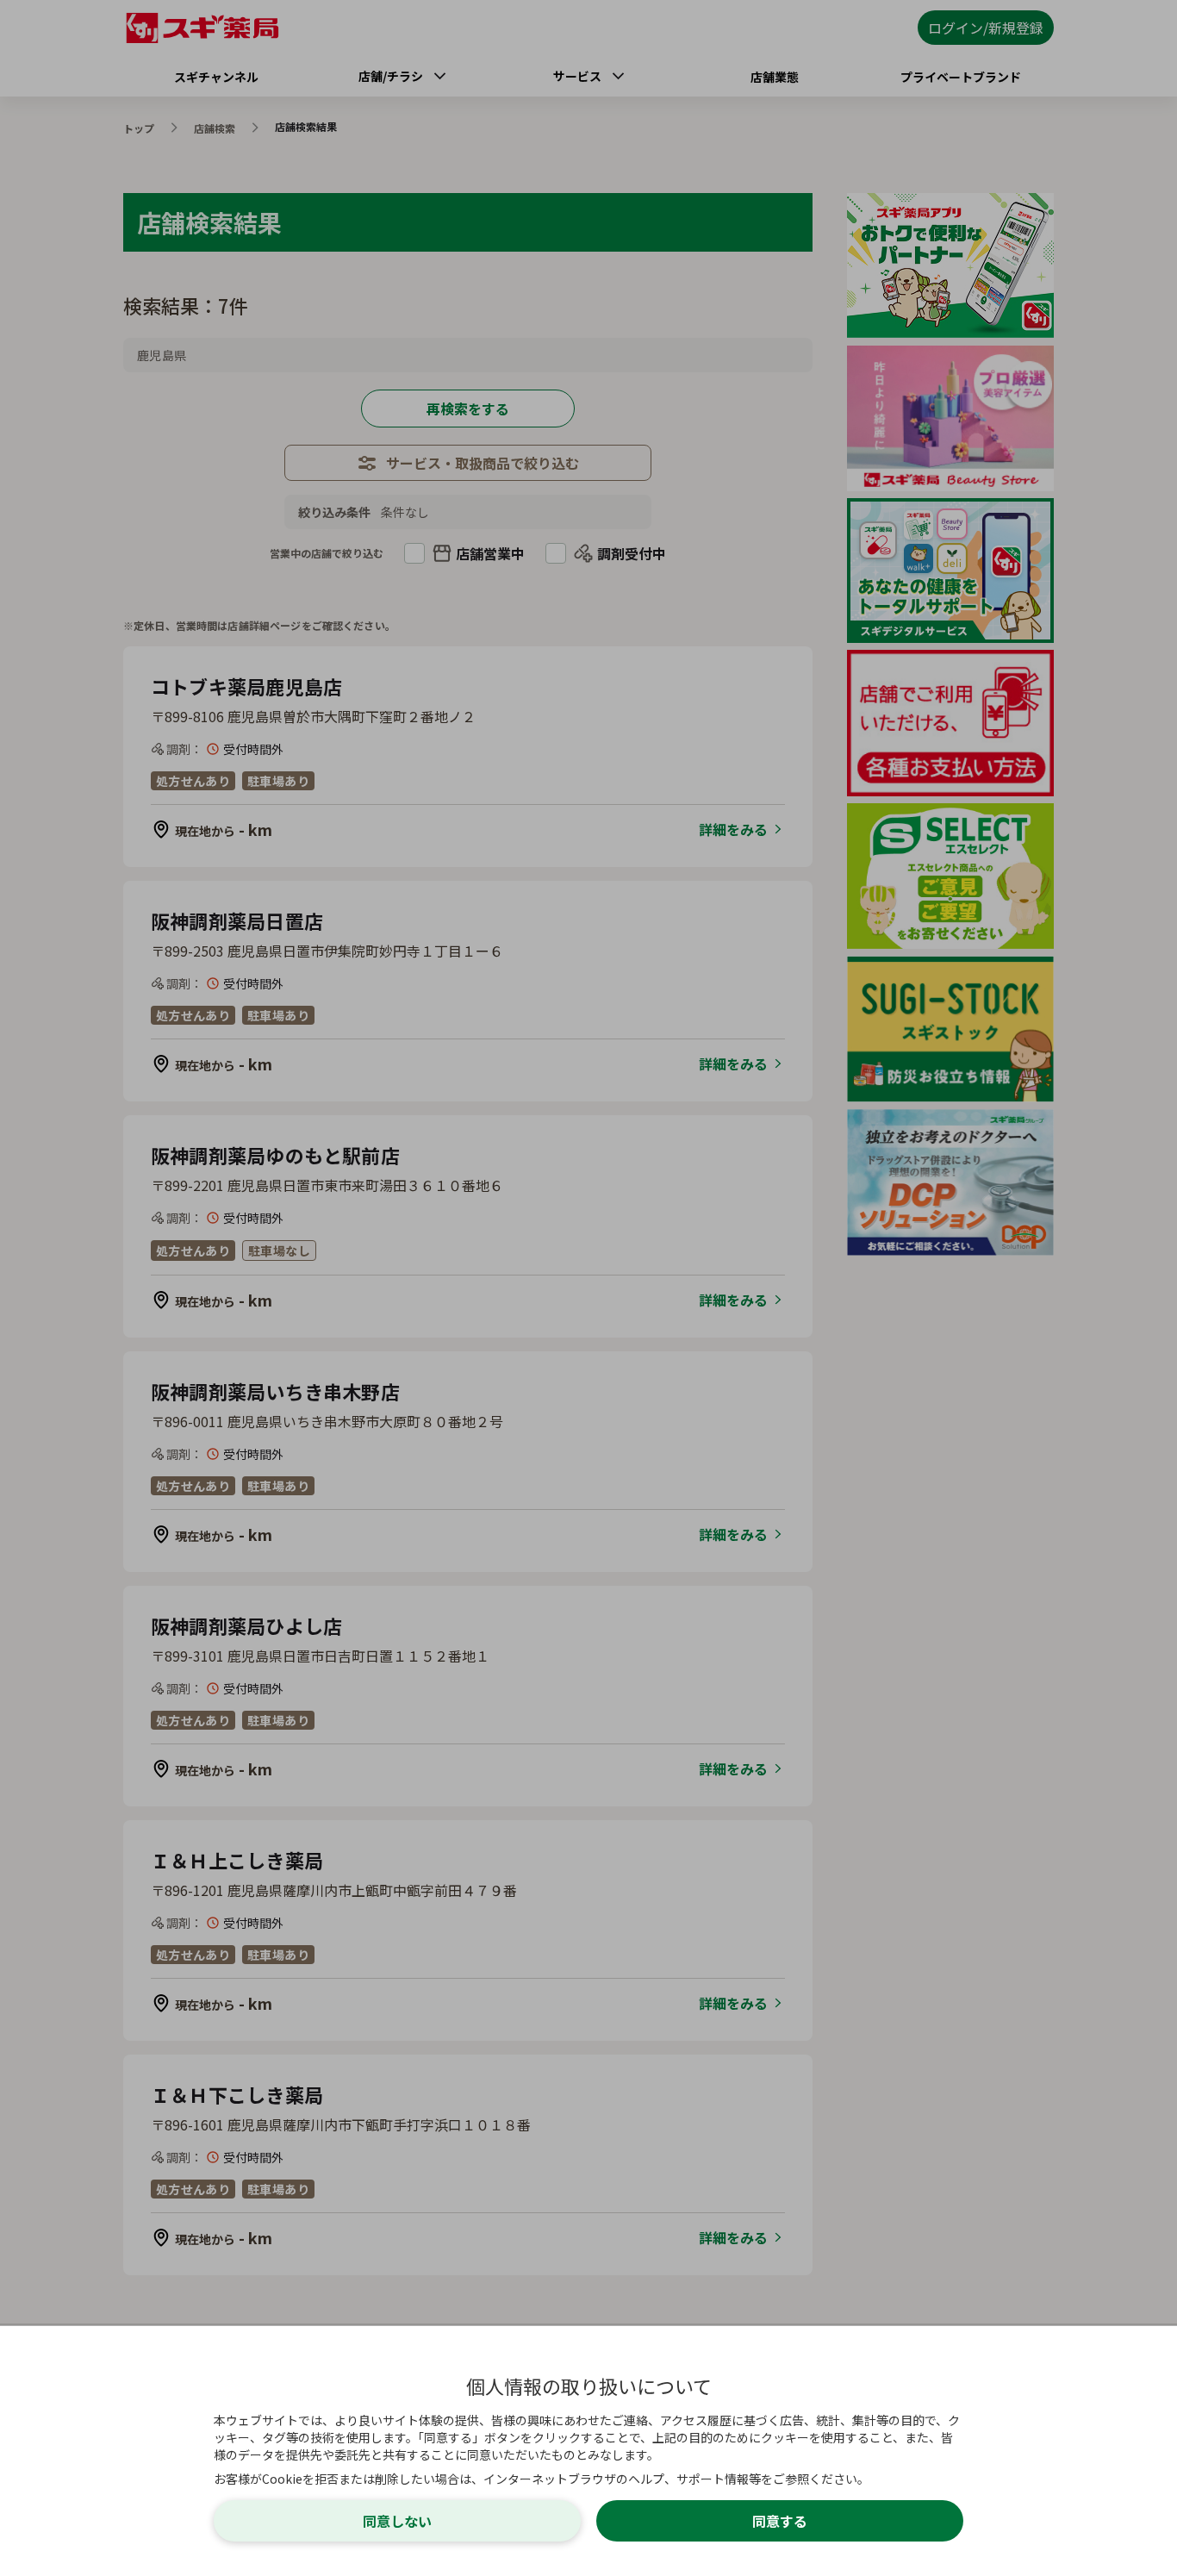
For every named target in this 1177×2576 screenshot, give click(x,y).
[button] (588, 1288)
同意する (780, 2521)
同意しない (397, 2521)
